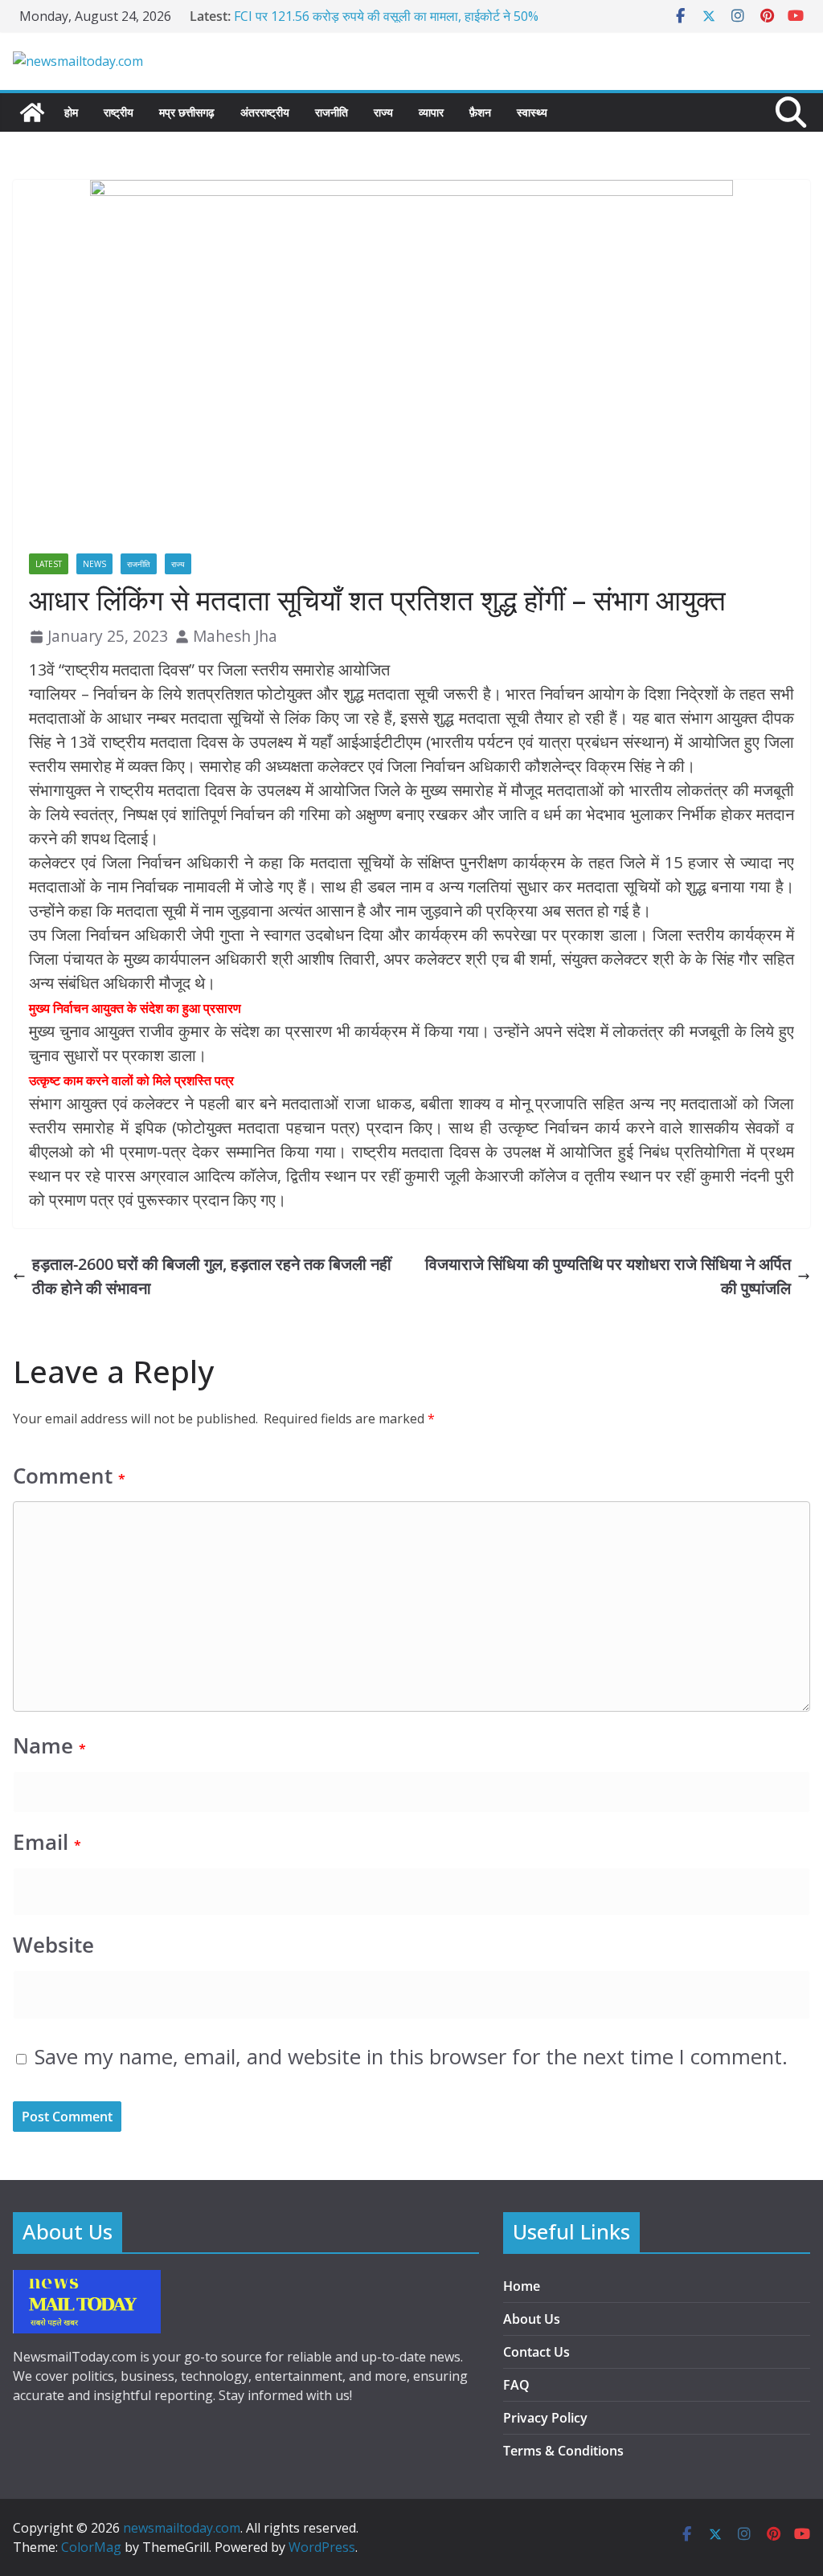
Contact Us (536, 2352)
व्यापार (431, 112)
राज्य (383, 112)
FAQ (516, 2385)
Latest (49, 564)
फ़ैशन (480, 112)
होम (71, 112)
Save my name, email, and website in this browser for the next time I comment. (411, 2057)
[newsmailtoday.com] (32, 112)
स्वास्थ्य (532, 112)
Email (47, 1842)
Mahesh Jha (235, 636)
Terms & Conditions (563, 2451)
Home (522, 2286)
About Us (532, 2319)
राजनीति (332, 112)
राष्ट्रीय (119, 112)
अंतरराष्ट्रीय (265, 112)
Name (49, 1746)
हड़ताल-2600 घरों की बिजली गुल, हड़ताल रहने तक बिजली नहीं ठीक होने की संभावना (212, 1276)
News (94, 564)
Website (53, 1945)
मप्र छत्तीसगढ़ (187, 112)
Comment (69, 1476)
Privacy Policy (545, 2418)
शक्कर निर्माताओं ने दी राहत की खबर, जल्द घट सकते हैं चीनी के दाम (387, 13)
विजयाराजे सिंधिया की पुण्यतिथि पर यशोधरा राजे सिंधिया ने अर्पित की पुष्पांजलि (608, 1276)
